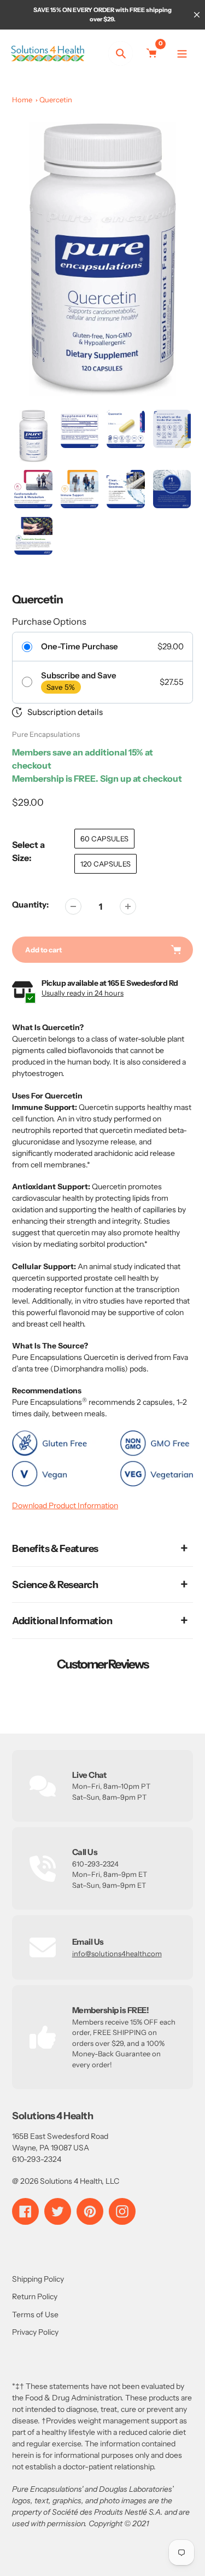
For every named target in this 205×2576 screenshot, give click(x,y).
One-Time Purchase (80, 647)
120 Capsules (106, 864)
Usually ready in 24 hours (83, 993)
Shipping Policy (38, 2279)
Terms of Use (35, 2315)
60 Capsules (104, 839)
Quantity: (30, 905)
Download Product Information (65, 1505)
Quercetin (56, 100)
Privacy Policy (35, 2332)
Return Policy (35, 2296)
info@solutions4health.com (117, 1953)
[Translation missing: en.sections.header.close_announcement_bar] (197, 15)
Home (22, 100)
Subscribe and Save (79, 676)
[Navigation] (182, 53)
